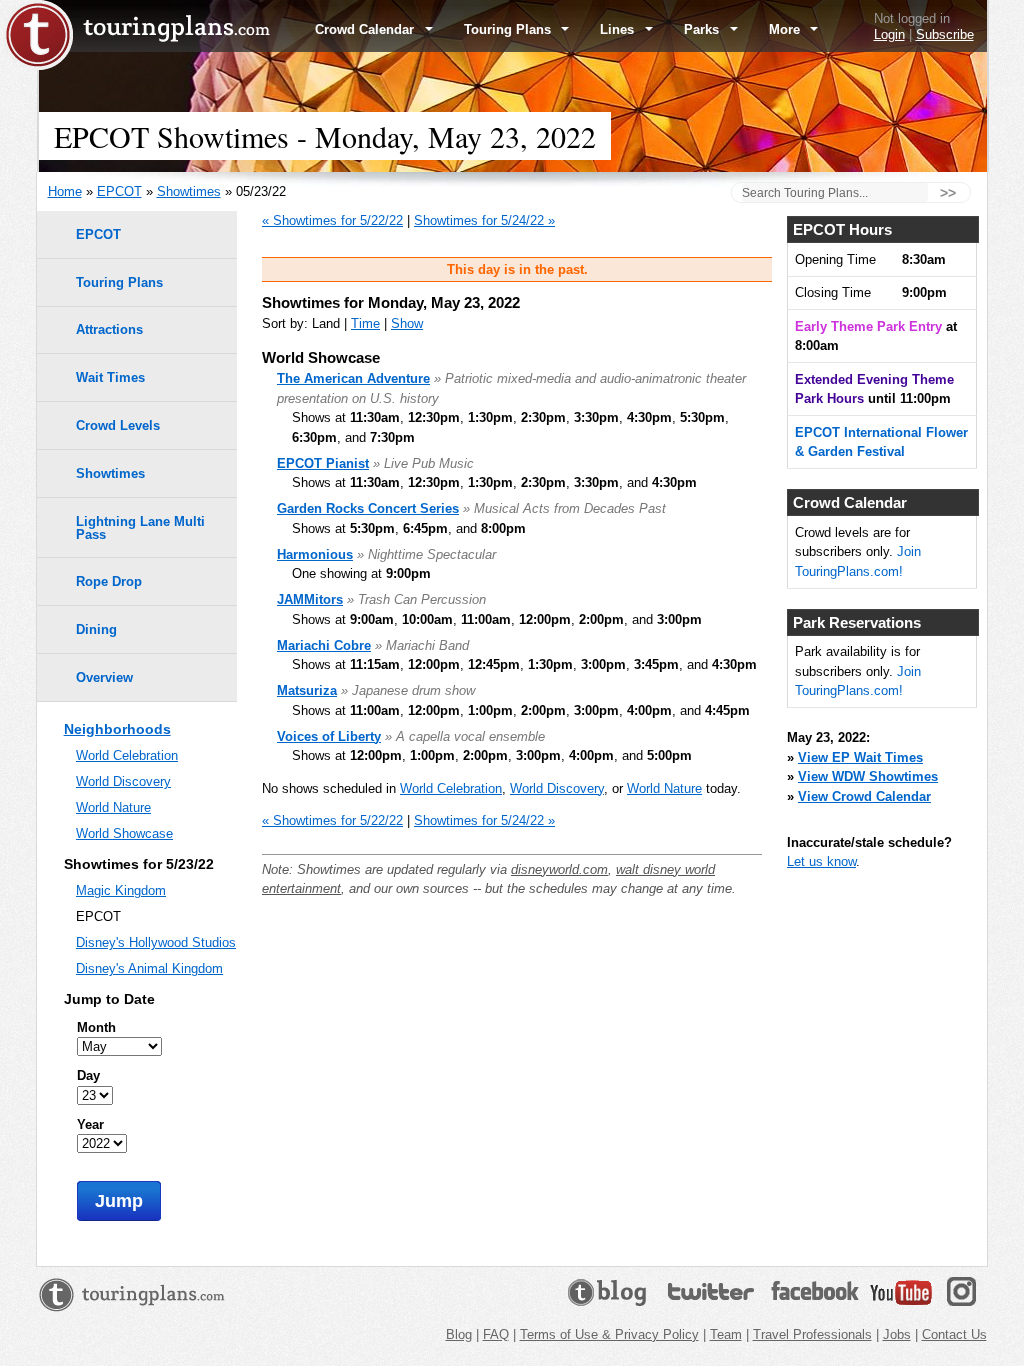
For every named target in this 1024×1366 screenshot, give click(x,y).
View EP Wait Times (860, 757)
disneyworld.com (559, 869)
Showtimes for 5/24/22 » (484, 220)
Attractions (109, 329)
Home (65, 191)
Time (365, 323)
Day (88, 1075)
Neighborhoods (117, 729)
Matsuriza (307, 690)
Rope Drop (109, 581)
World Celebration (451, 788)
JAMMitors (310, 599)
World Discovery (557, 788)
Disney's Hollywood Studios (156, 942)
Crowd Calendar (366, 29)
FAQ (496, 1334)
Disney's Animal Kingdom (149, 968)
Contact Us (954, 1334)
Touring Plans (509, 29)
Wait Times (110, 377)
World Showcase (124, 833)
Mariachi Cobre (324, 645)
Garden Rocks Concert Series (368, 508)
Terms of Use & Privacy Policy (609, 1334)
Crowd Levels (118, 425)
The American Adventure (353, 378)
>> (948, 193)
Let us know (821, 861)
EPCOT (119, 191)
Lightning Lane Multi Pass (140, 528)
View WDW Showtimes (868, 776)
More (786, 29)
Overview (104, 677)
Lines (619, 29)
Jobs (897, 1334)
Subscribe (945, 34)
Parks (703, 29)
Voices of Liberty (329, 736)
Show (407, 323)
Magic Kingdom (121, 890)
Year (90, 1124)
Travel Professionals (812, 1334)
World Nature (664, 788)
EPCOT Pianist (323, 463)
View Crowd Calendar (864, 796)
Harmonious (315, 554)
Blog (459, 1334)
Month (96, 1027)
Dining (96, 629)
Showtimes (189, 191)
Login (889, 34)
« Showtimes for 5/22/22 (332, 220)
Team (726, 1334)
